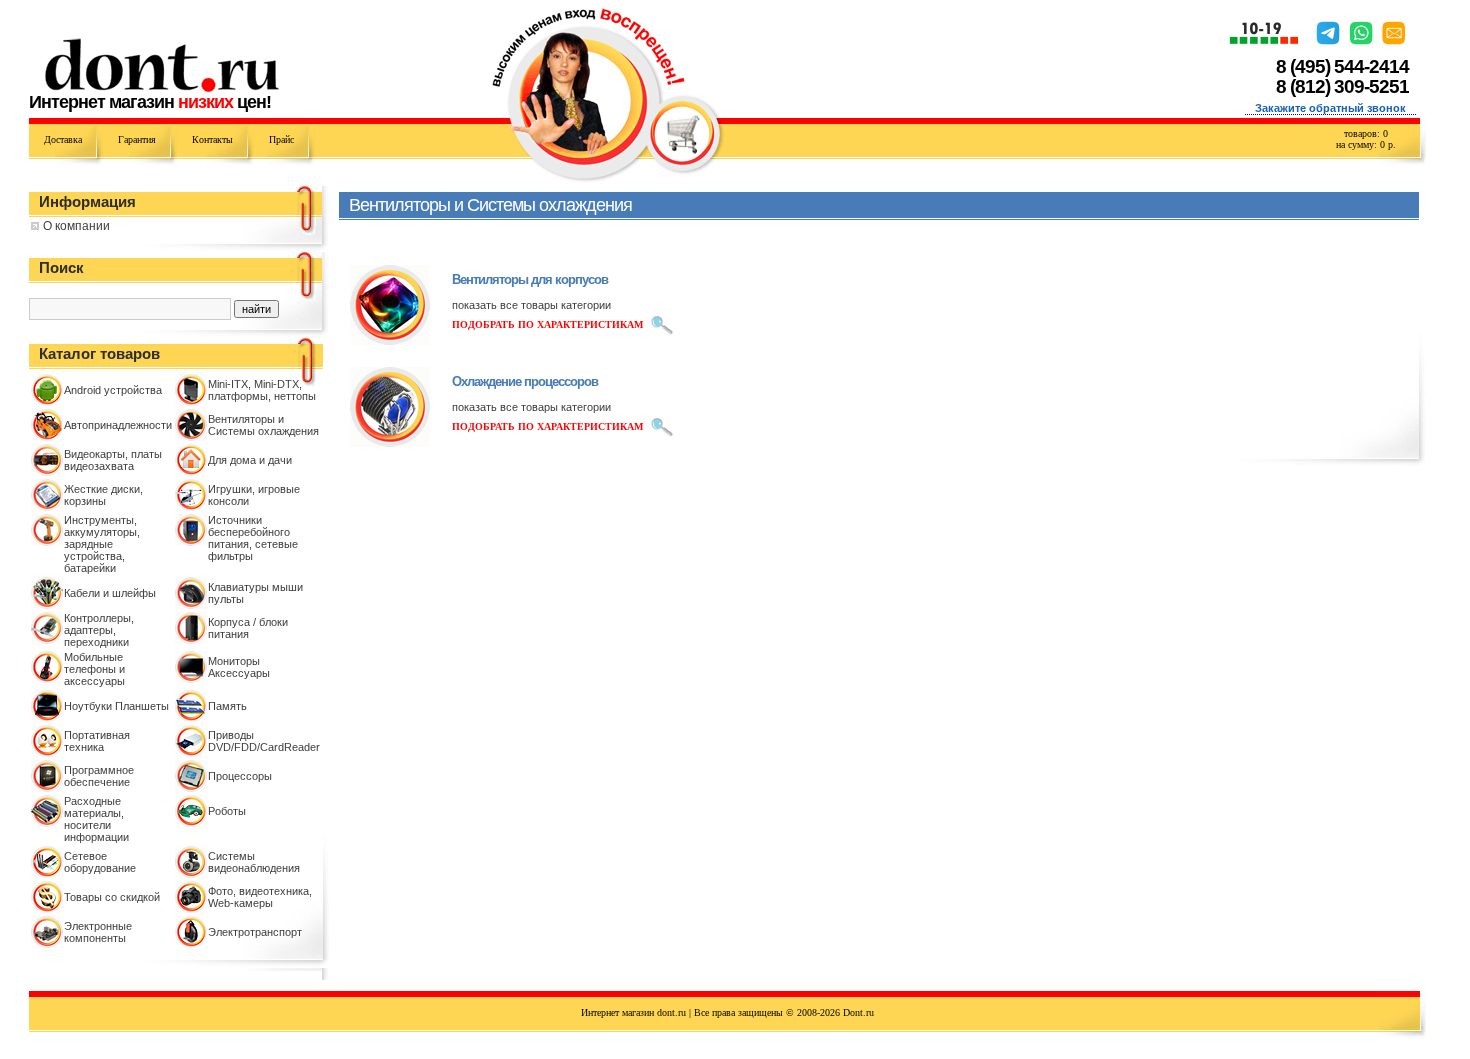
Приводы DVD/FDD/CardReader (264, 741)
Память (227, 706)
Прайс (281, 139)
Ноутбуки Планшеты (116, 706)
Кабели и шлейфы (110, 593)
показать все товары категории (531, 305)
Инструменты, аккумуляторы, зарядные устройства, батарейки (102, 544)
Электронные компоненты (98, 932)
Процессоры (240, 776)
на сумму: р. (1366, 144)
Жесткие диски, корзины (103, 495)
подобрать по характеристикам (547, 324)
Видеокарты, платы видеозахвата (113, 460)
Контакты (212, 139)
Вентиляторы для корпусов (530, 279)
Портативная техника (97, 741)
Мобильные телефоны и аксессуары (94, 669)
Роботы (227, 811)
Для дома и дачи (250, 460)
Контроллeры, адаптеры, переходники (99, 630)
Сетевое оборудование (100, 862)
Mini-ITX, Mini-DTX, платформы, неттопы (262, 390)
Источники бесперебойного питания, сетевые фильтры (253, 538)
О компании (76, 226)
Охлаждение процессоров (525, 381)
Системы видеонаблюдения (254, 862)
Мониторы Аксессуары (239, 667)
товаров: (1366, 133)
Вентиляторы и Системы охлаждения (263, 425)
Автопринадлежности (118, 425)
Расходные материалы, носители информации (96, 819)
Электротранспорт (255, 932)
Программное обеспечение (99, 776)
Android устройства (113, 390)
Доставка (63, 139)
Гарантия (137, 139)
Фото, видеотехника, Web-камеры (260, 897)
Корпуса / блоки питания (248, 628)
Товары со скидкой (112, 897)
